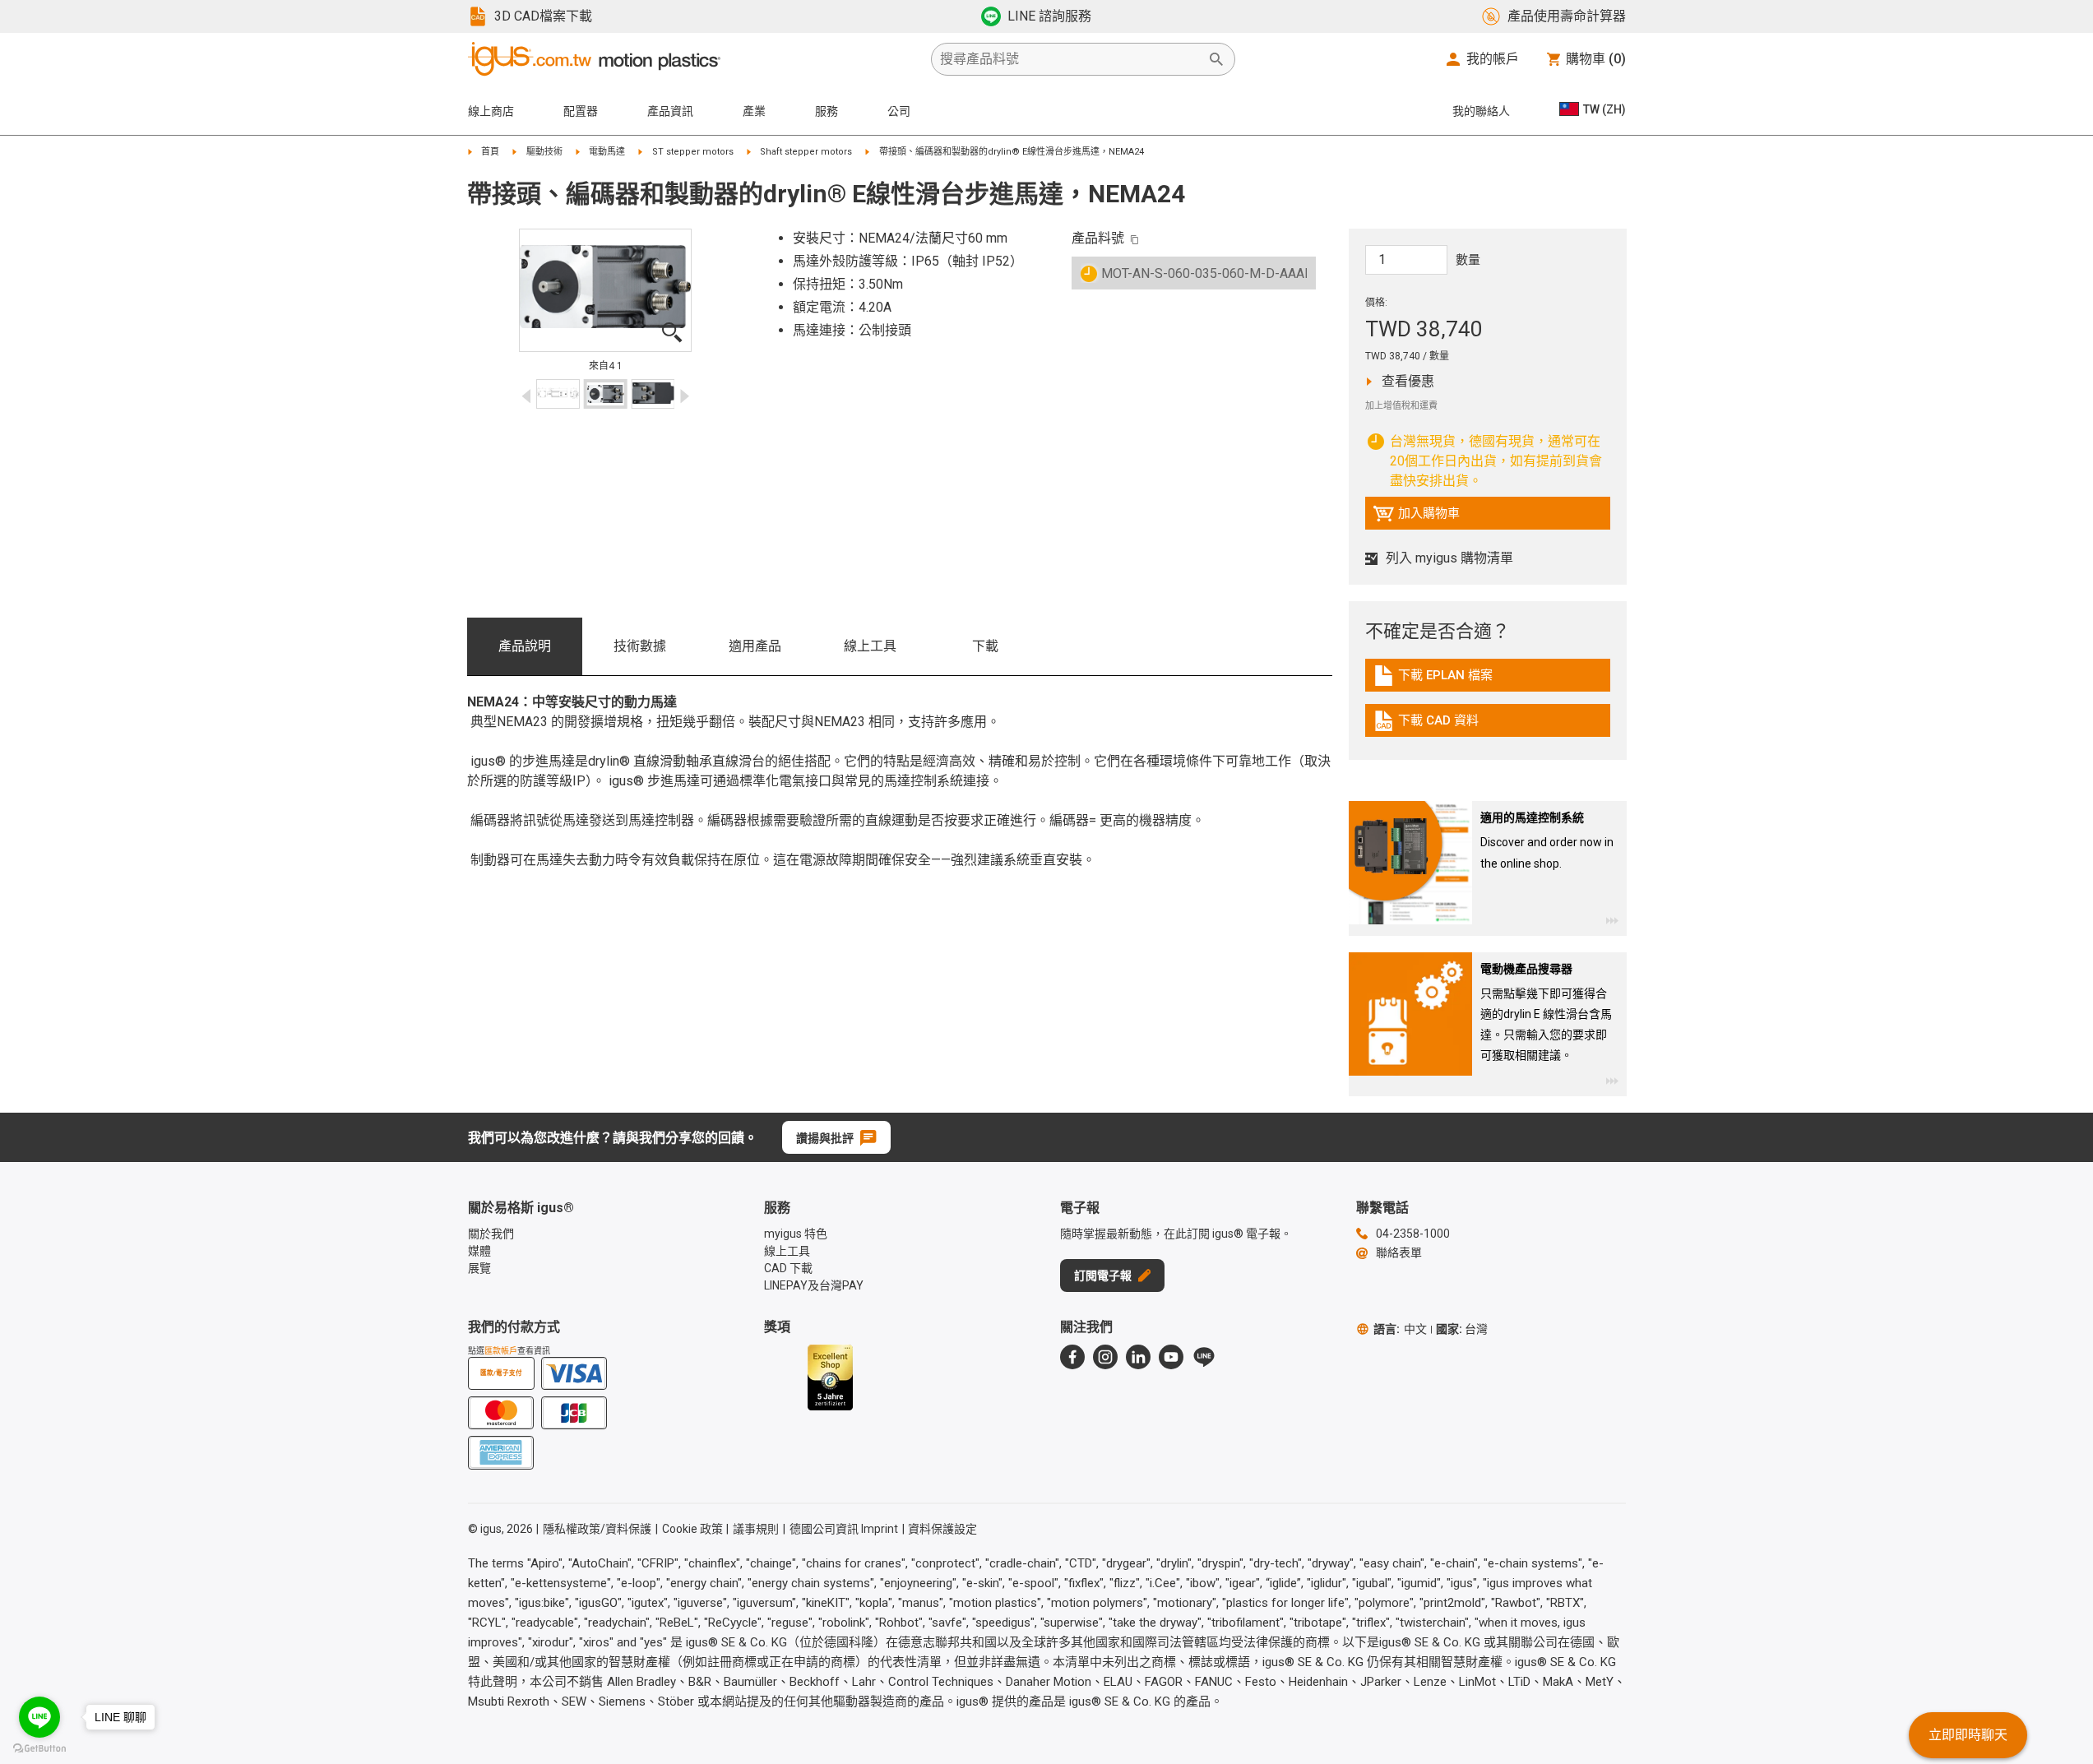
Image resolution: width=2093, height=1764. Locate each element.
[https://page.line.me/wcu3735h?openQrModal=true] (1204, 1357)
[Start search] (1216, 59)
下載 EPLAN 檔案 (1446, 679)
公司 (899, 111)
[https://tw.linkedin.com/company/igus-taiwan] (1138, 1357)
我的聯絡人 (1481, 111)
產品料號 (1098, 238)
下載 (985, 646)
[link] (1488, 681)
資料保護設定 (942, 1529)
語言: (1400, 1329)
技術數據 (640, 646)
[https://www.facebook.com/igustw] (1072, 1357)
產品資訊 (670, 111)
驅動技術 (544, 152)
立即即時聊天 (1968, 1735)
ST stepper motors (693, 152)
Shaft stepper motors (806, 152)
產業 (754, 111)
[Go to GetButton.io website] (39, 1748)
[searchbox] (1070, 59)
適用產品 (755, 646)
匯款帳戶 (501, 1351)
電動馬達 (607, 152)
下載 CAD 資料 (1438, 725)
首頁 (490, 152)
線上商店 (491, 111)
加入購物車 (1416, 517)
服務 (827, 111)
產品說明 (525, 646)
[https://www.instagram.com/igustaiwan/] (1105, 1357)
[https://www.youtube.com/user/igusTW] (1171, 1357)
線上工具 (870, 646)
